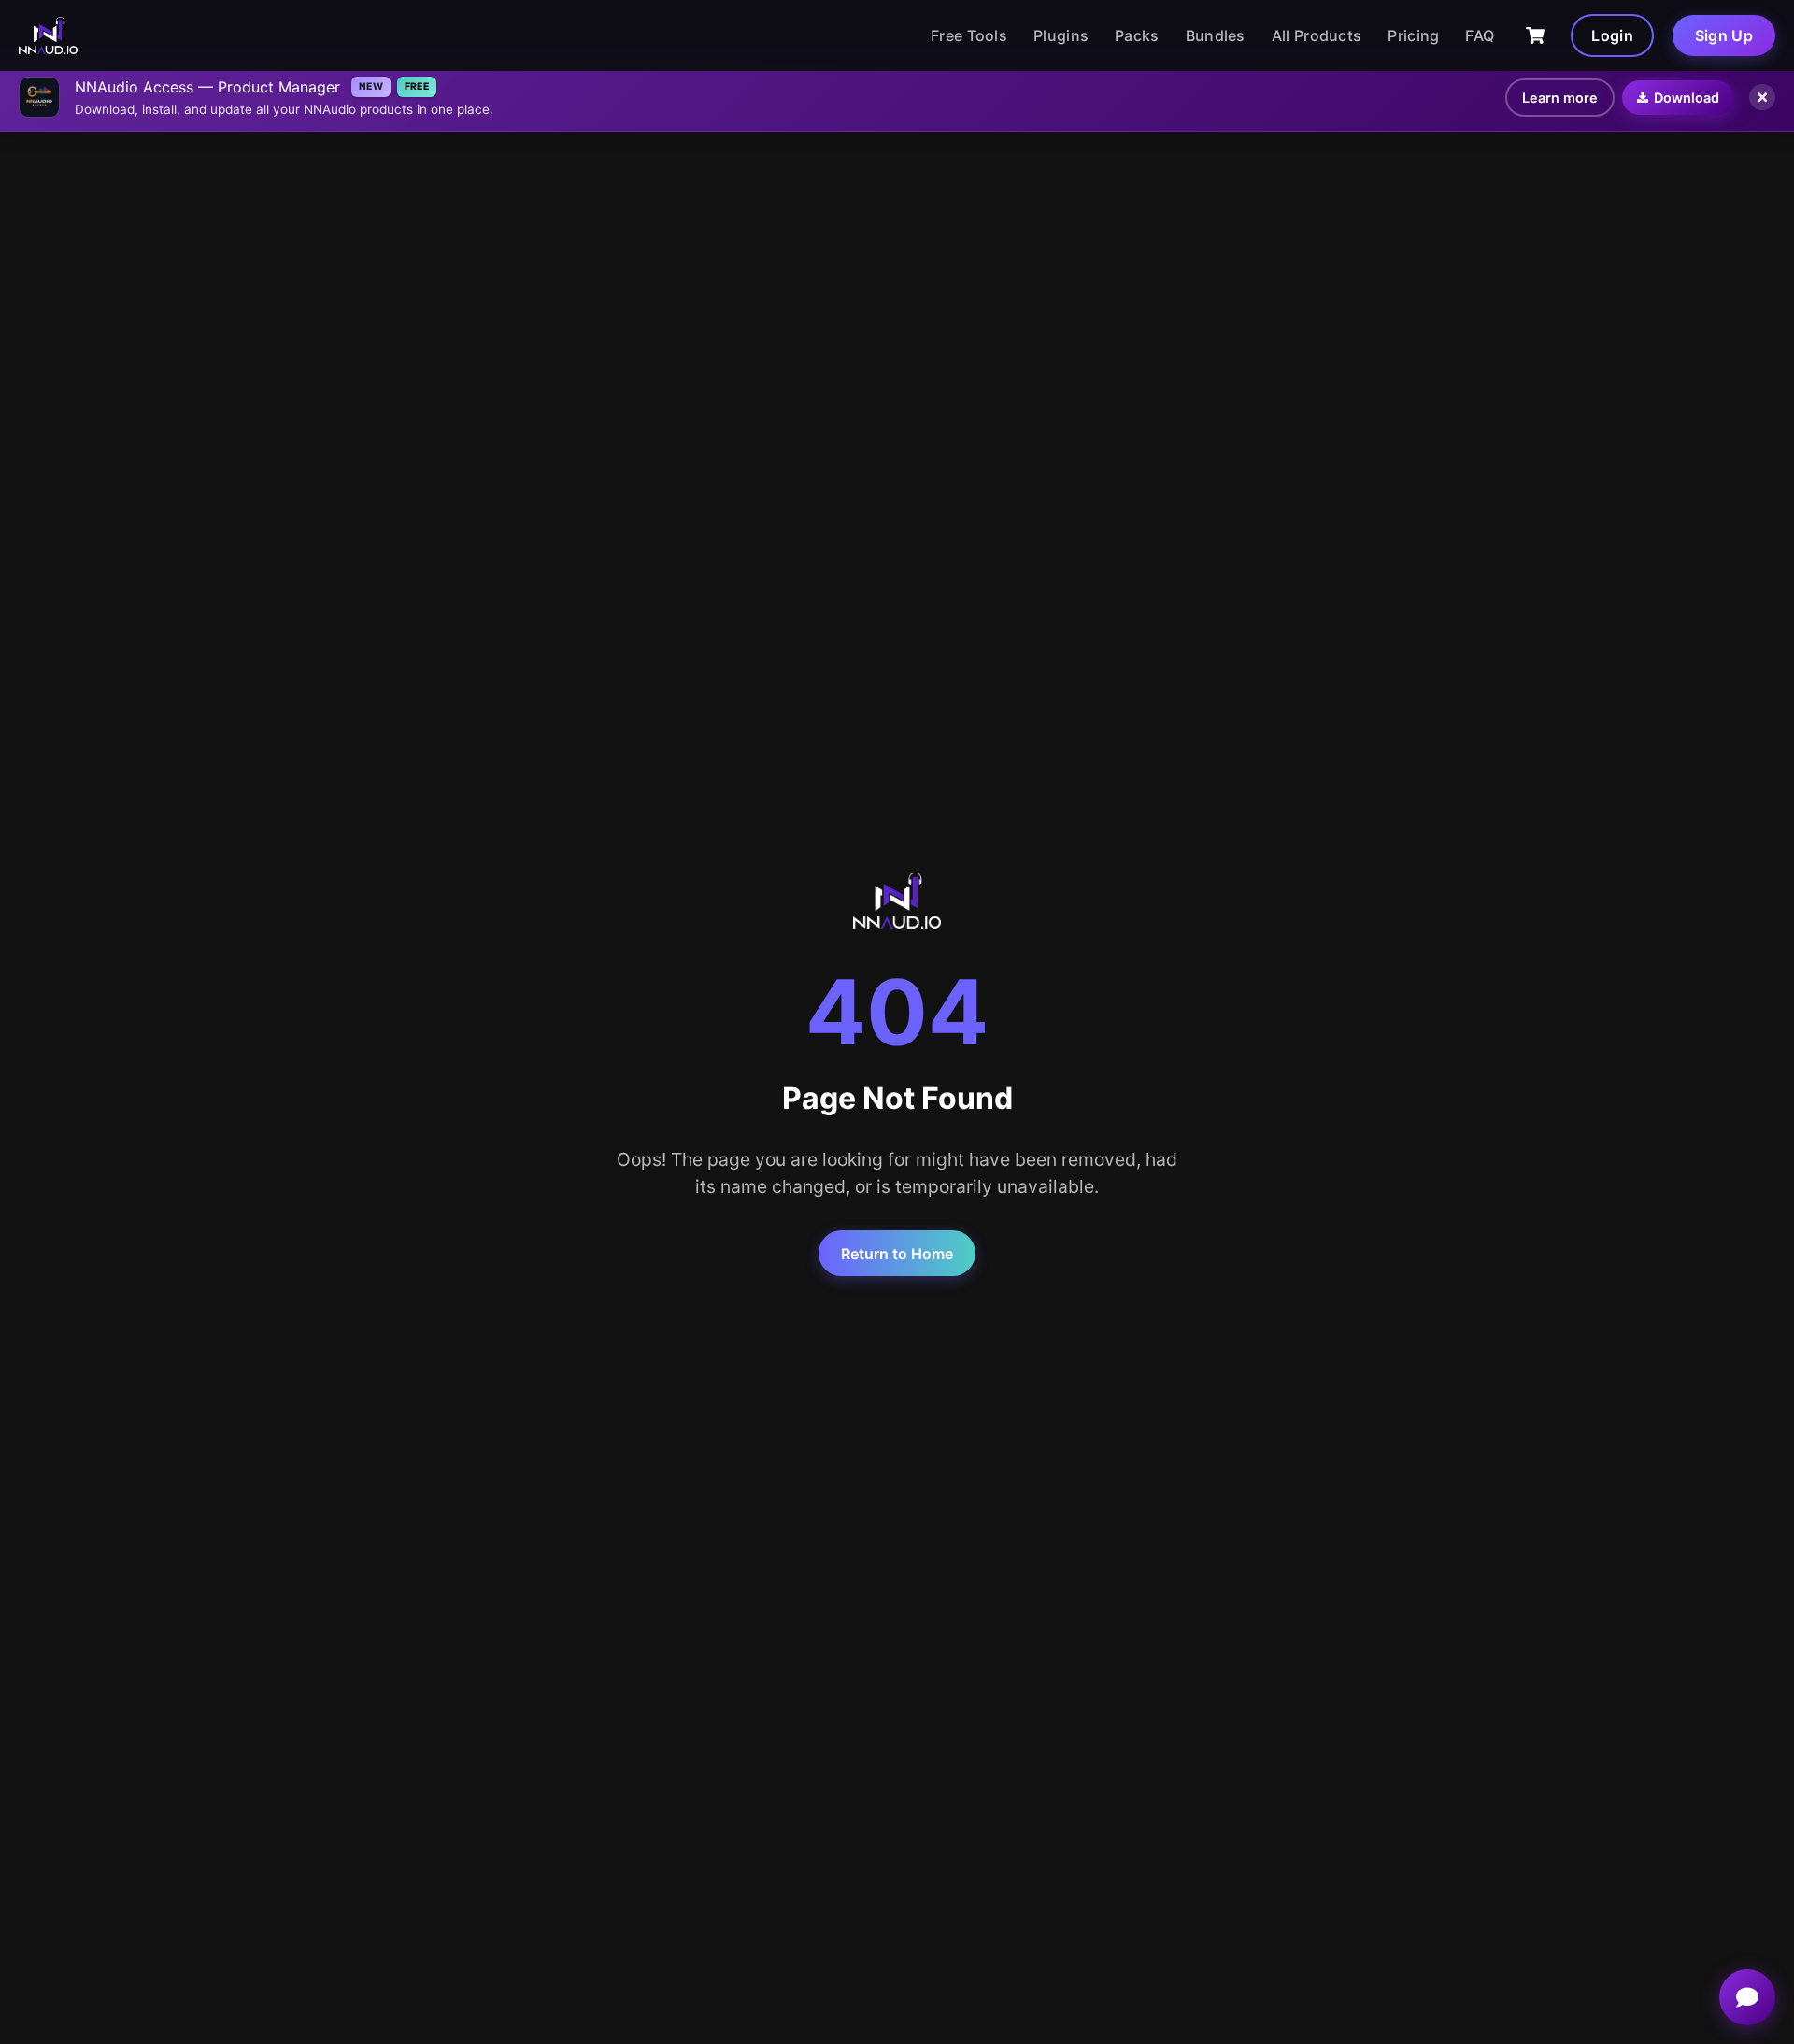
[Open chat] (1747, 1997)
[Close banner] (1762, 97)
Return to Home (897, 1254)
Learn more (1560, 98)
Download (1687, 98)
